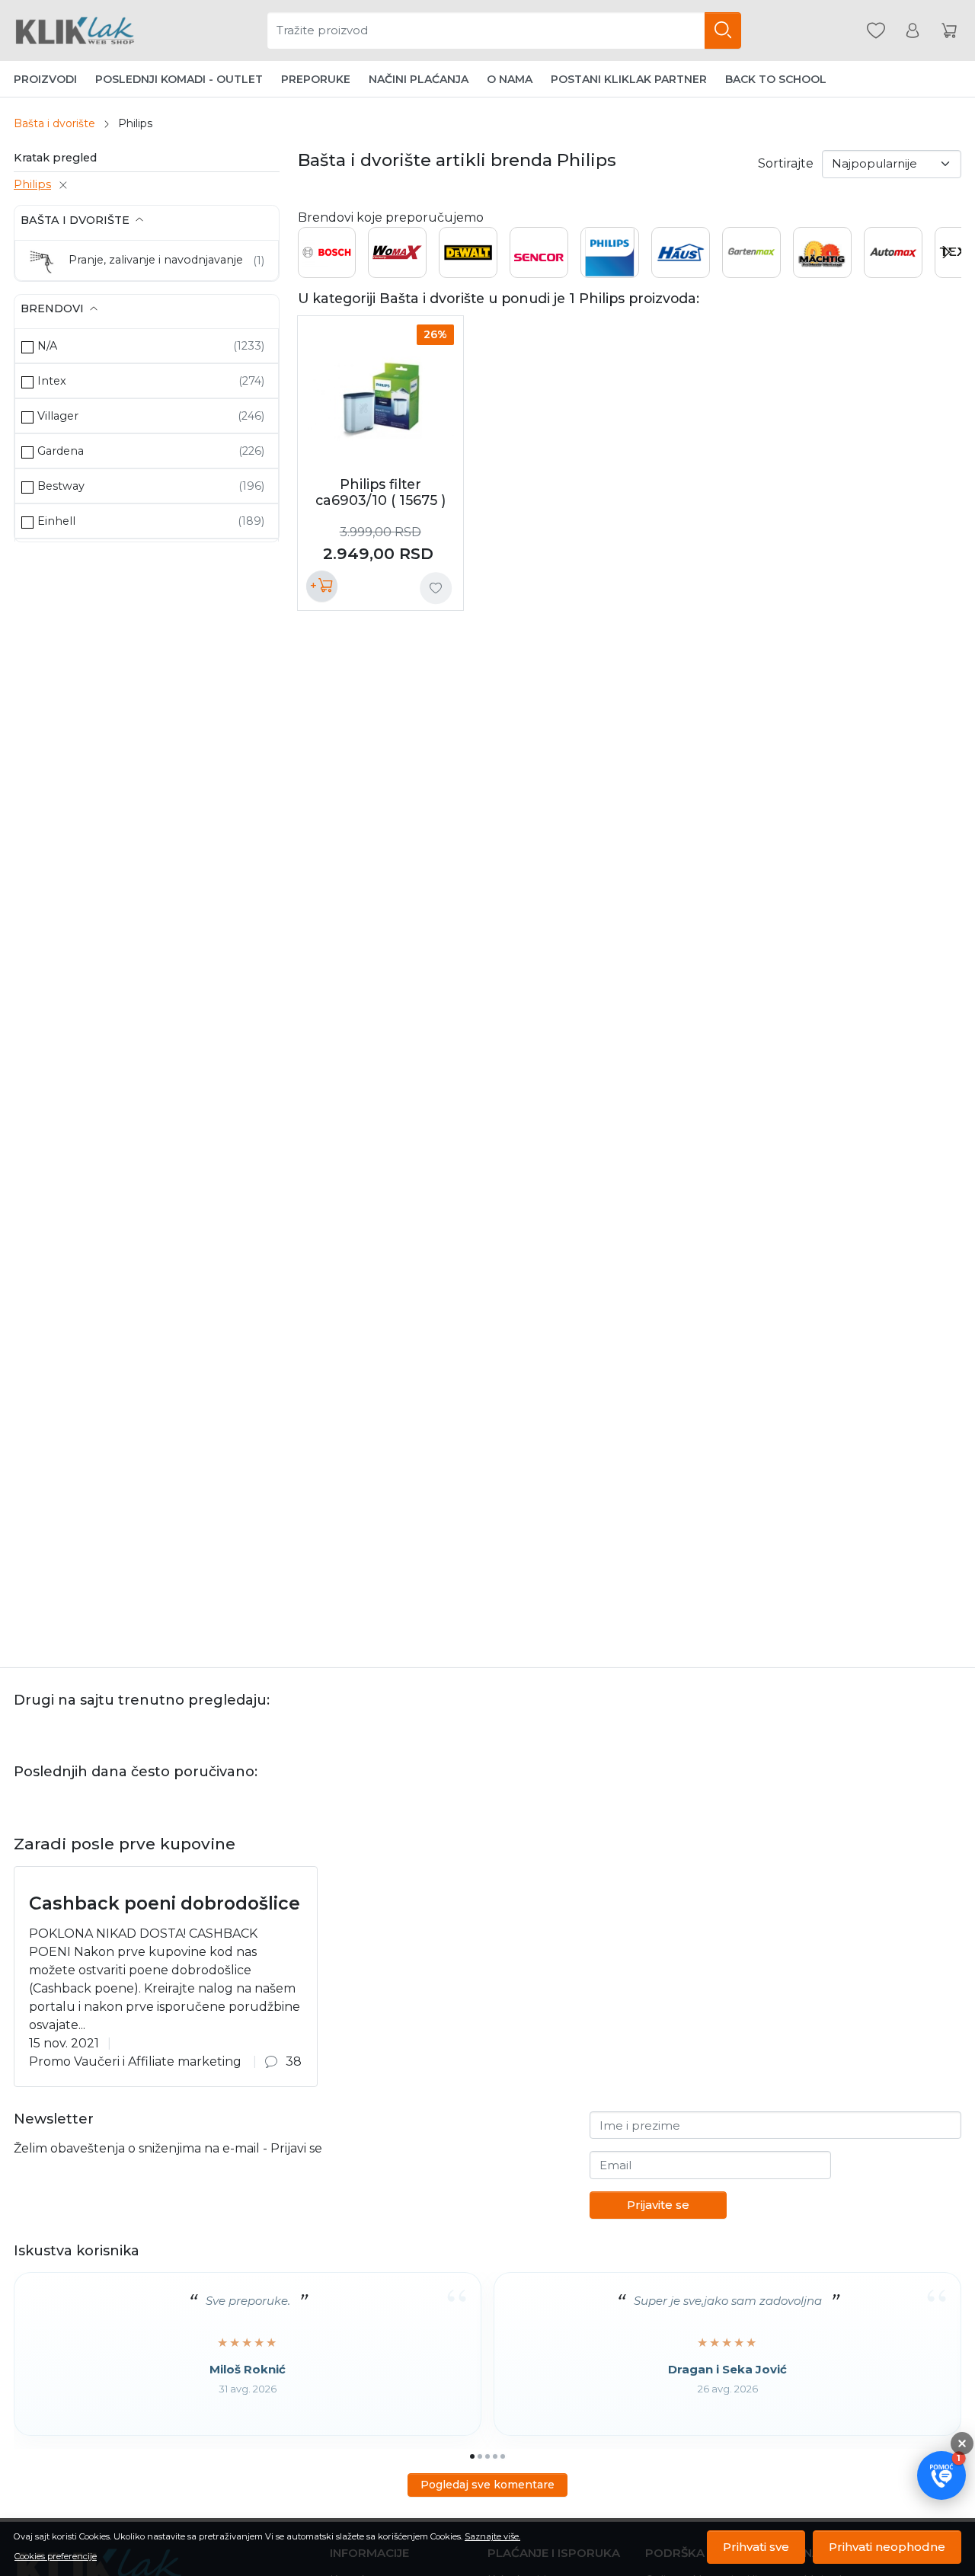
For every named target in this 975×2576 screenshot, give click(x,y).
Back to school (776, 79)
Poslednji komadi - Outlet (179, 79)
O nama (510, 79)
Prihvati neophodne (887, 2547)
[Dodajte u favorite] (436, 588)
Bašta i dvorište (54, 123)
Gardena (61, 451)
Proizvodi (45, 79)
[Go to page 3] (487, 2456)
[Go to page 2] (480, 2456)
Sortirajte (786, 163)
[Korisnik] (913, 31)
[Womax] (397, 256)
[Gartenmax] (751, 268)
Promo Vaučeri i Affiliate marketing (135, 2061)
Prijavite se (658, 2205)
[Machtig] (822, 268)
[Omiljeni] (876, 31)
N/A (47, 346)
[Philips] (610, 267)
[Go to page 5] (503, 2456)
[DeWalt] (468, 257)
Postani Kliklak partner (629, 79)
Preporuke (316, 79)
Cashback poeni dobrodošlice (165, 1903)
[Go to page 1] (472, 2456)
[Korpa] (949, 31)
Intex (52, 381)
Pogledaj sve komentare (487, 2485)
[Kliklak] (75, 30)
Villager (58, 416)
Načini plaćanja (419, 79)
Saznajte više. (492, 2536)
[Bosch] (327, 257)
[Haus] (681, 253)
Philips (32, 184)
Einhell (56, 521)
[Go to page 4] (495, 2456)
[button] (941, 2475)
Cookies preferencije (56, 2556)
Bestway (61, 486)
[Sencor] (539, 252)
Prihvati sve (756, 2547)
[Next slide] (946, 252)
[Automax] (893, 253)
